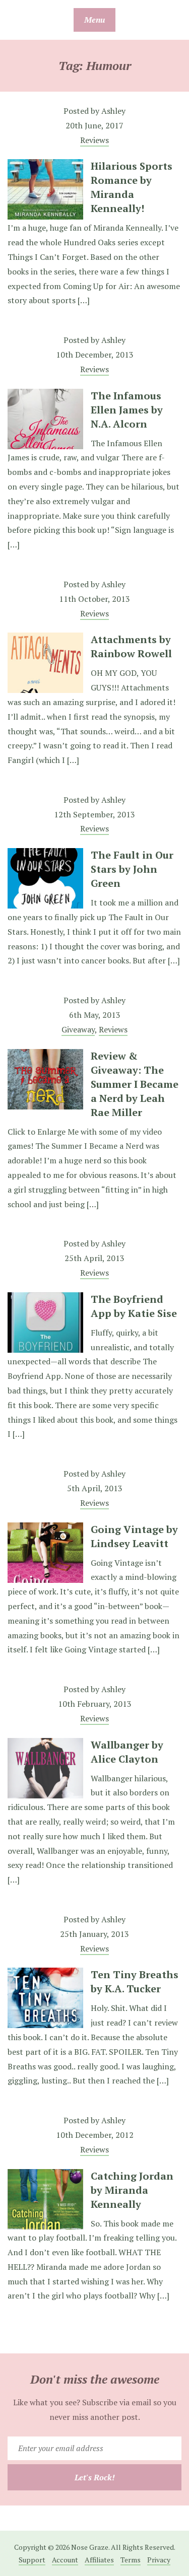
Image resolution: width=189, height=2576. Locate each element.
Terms (131, 2560)
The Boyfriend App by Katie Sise (134, 1306)
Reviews (94, 140)
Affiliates (99, 2560)
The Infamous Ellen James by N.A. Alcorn (127, 410)
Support (32, 2560)
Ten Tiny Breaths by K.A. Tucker (135, 1981)
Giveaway (78, 1029)
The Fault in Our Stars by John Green (132, 869)
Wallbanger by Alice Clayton (127, 1752)
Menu (94, 20)
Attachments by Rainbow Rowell (131, 646)
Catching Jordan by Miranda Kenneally (132, 2190)
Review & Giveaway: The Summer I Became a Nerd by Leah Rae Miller (135, 1084)
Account (65, 2560)
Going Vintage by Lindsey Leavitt (134, 1536)
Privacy (159, 2560)
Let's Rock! (95, 2477)
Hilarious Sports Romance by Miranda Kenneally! (132, 187)
